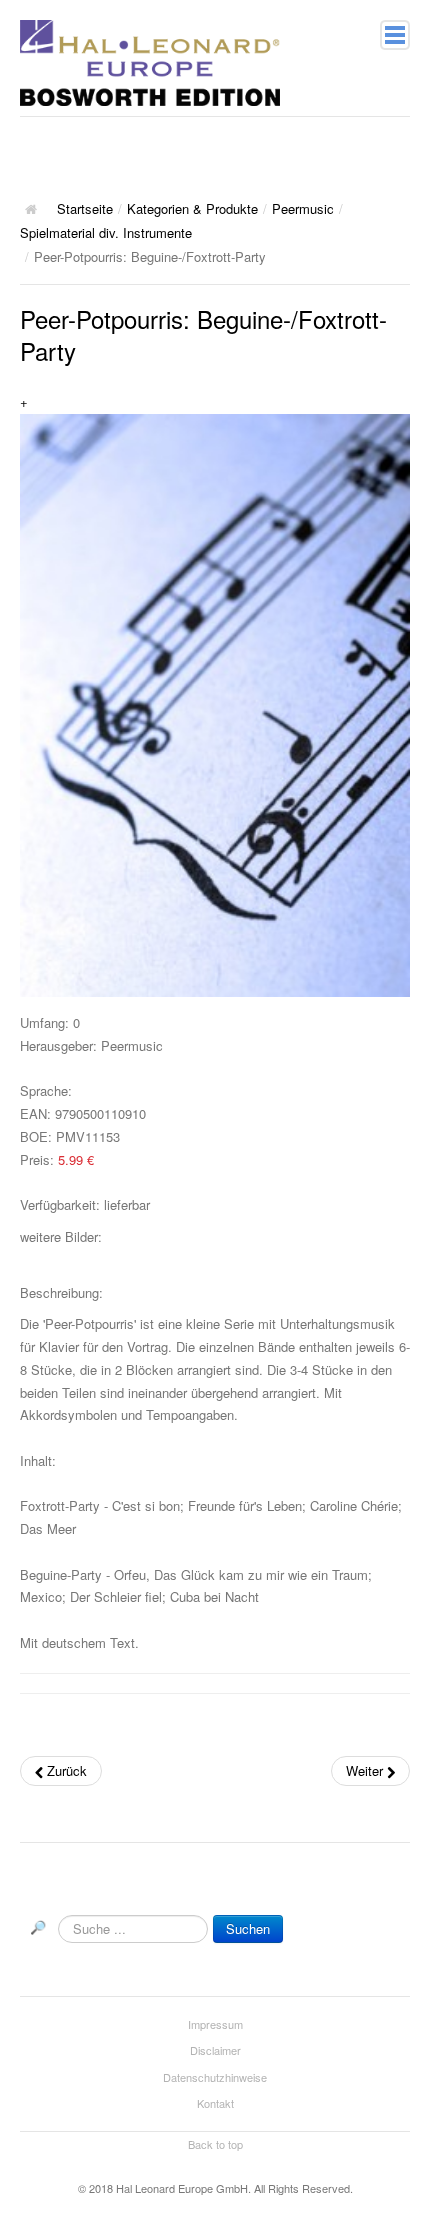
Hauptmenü (395, 35)
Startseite (85, 208)
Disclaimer (215, 2050)
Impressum (215, 2024)
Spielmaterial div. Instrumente (106, 232)
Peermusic (303, 208)
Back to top (215, 2144)
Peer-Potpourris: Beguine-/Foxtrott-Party (203, 334)
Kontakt (215, 2103)
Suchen (248, 1928)
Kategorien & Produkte (192, 208)
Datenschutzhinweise (215, 2077)
